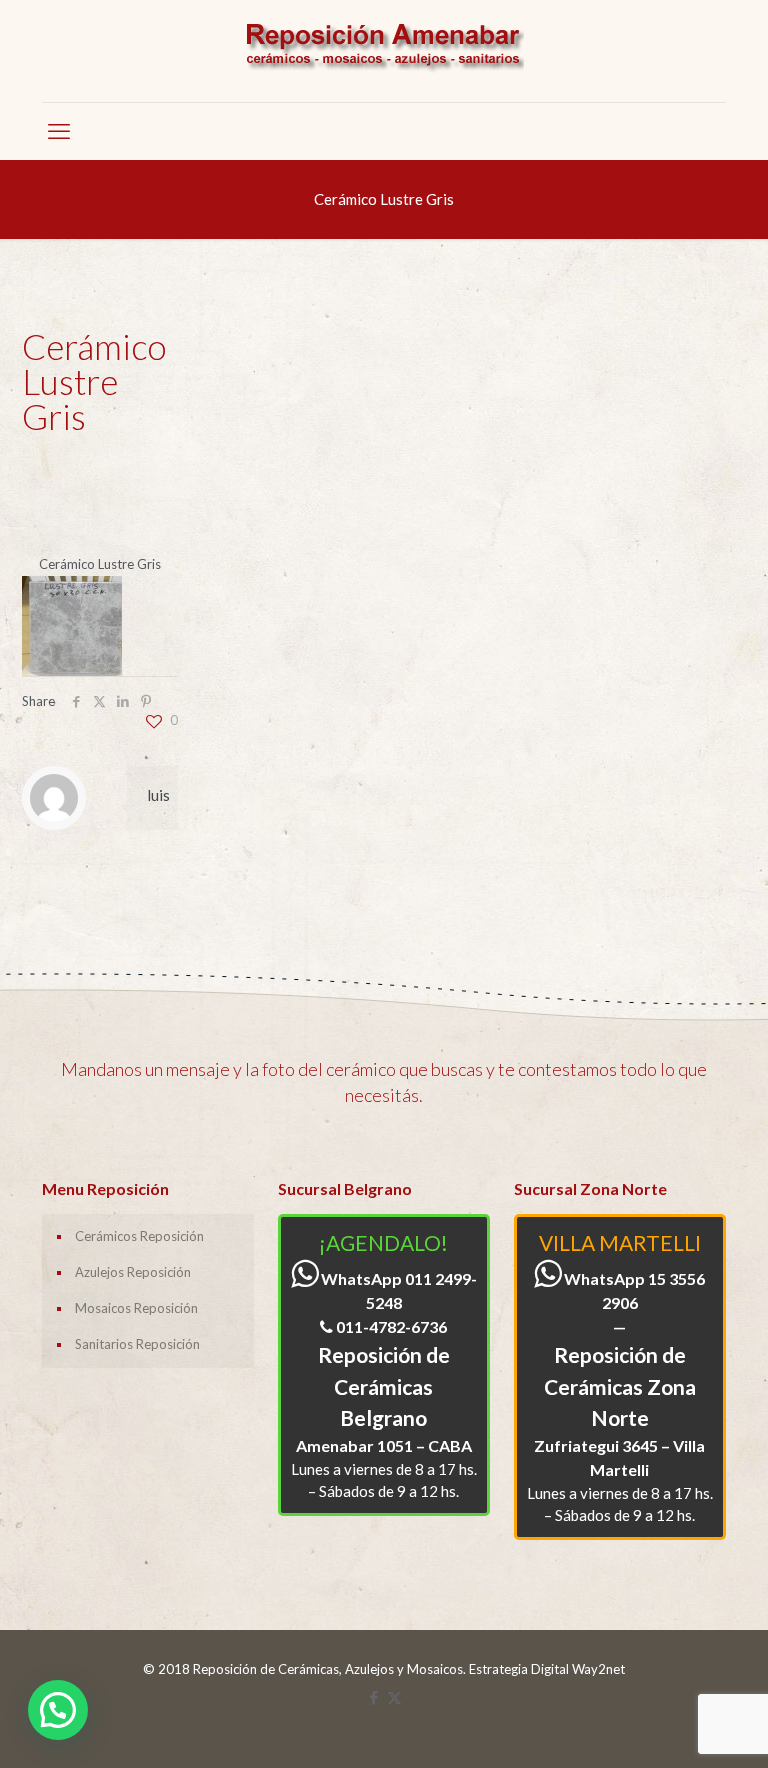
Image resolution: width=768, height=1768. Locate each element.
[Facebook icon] (373, 1697)
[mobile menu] (59, 131)
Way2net (598, 1669)
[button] (58, 1710)
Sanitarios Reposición (137, 1344)
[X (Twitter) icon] (394, 1697)
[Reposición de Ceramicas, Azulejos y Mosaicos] (384, 51)
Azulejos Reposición (133, 1272)
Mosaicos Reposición (136, 1308)
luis (158, 795)
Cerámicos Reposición (139, 1236)
